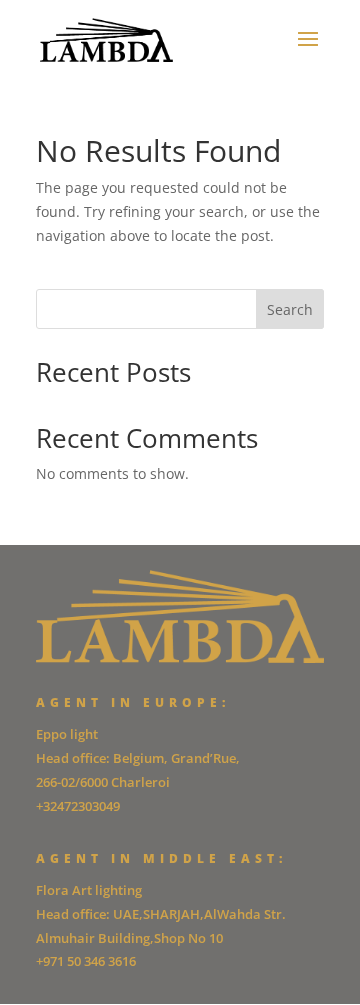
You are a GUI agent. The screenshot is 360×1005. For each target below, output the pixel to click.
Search (290, 309)
